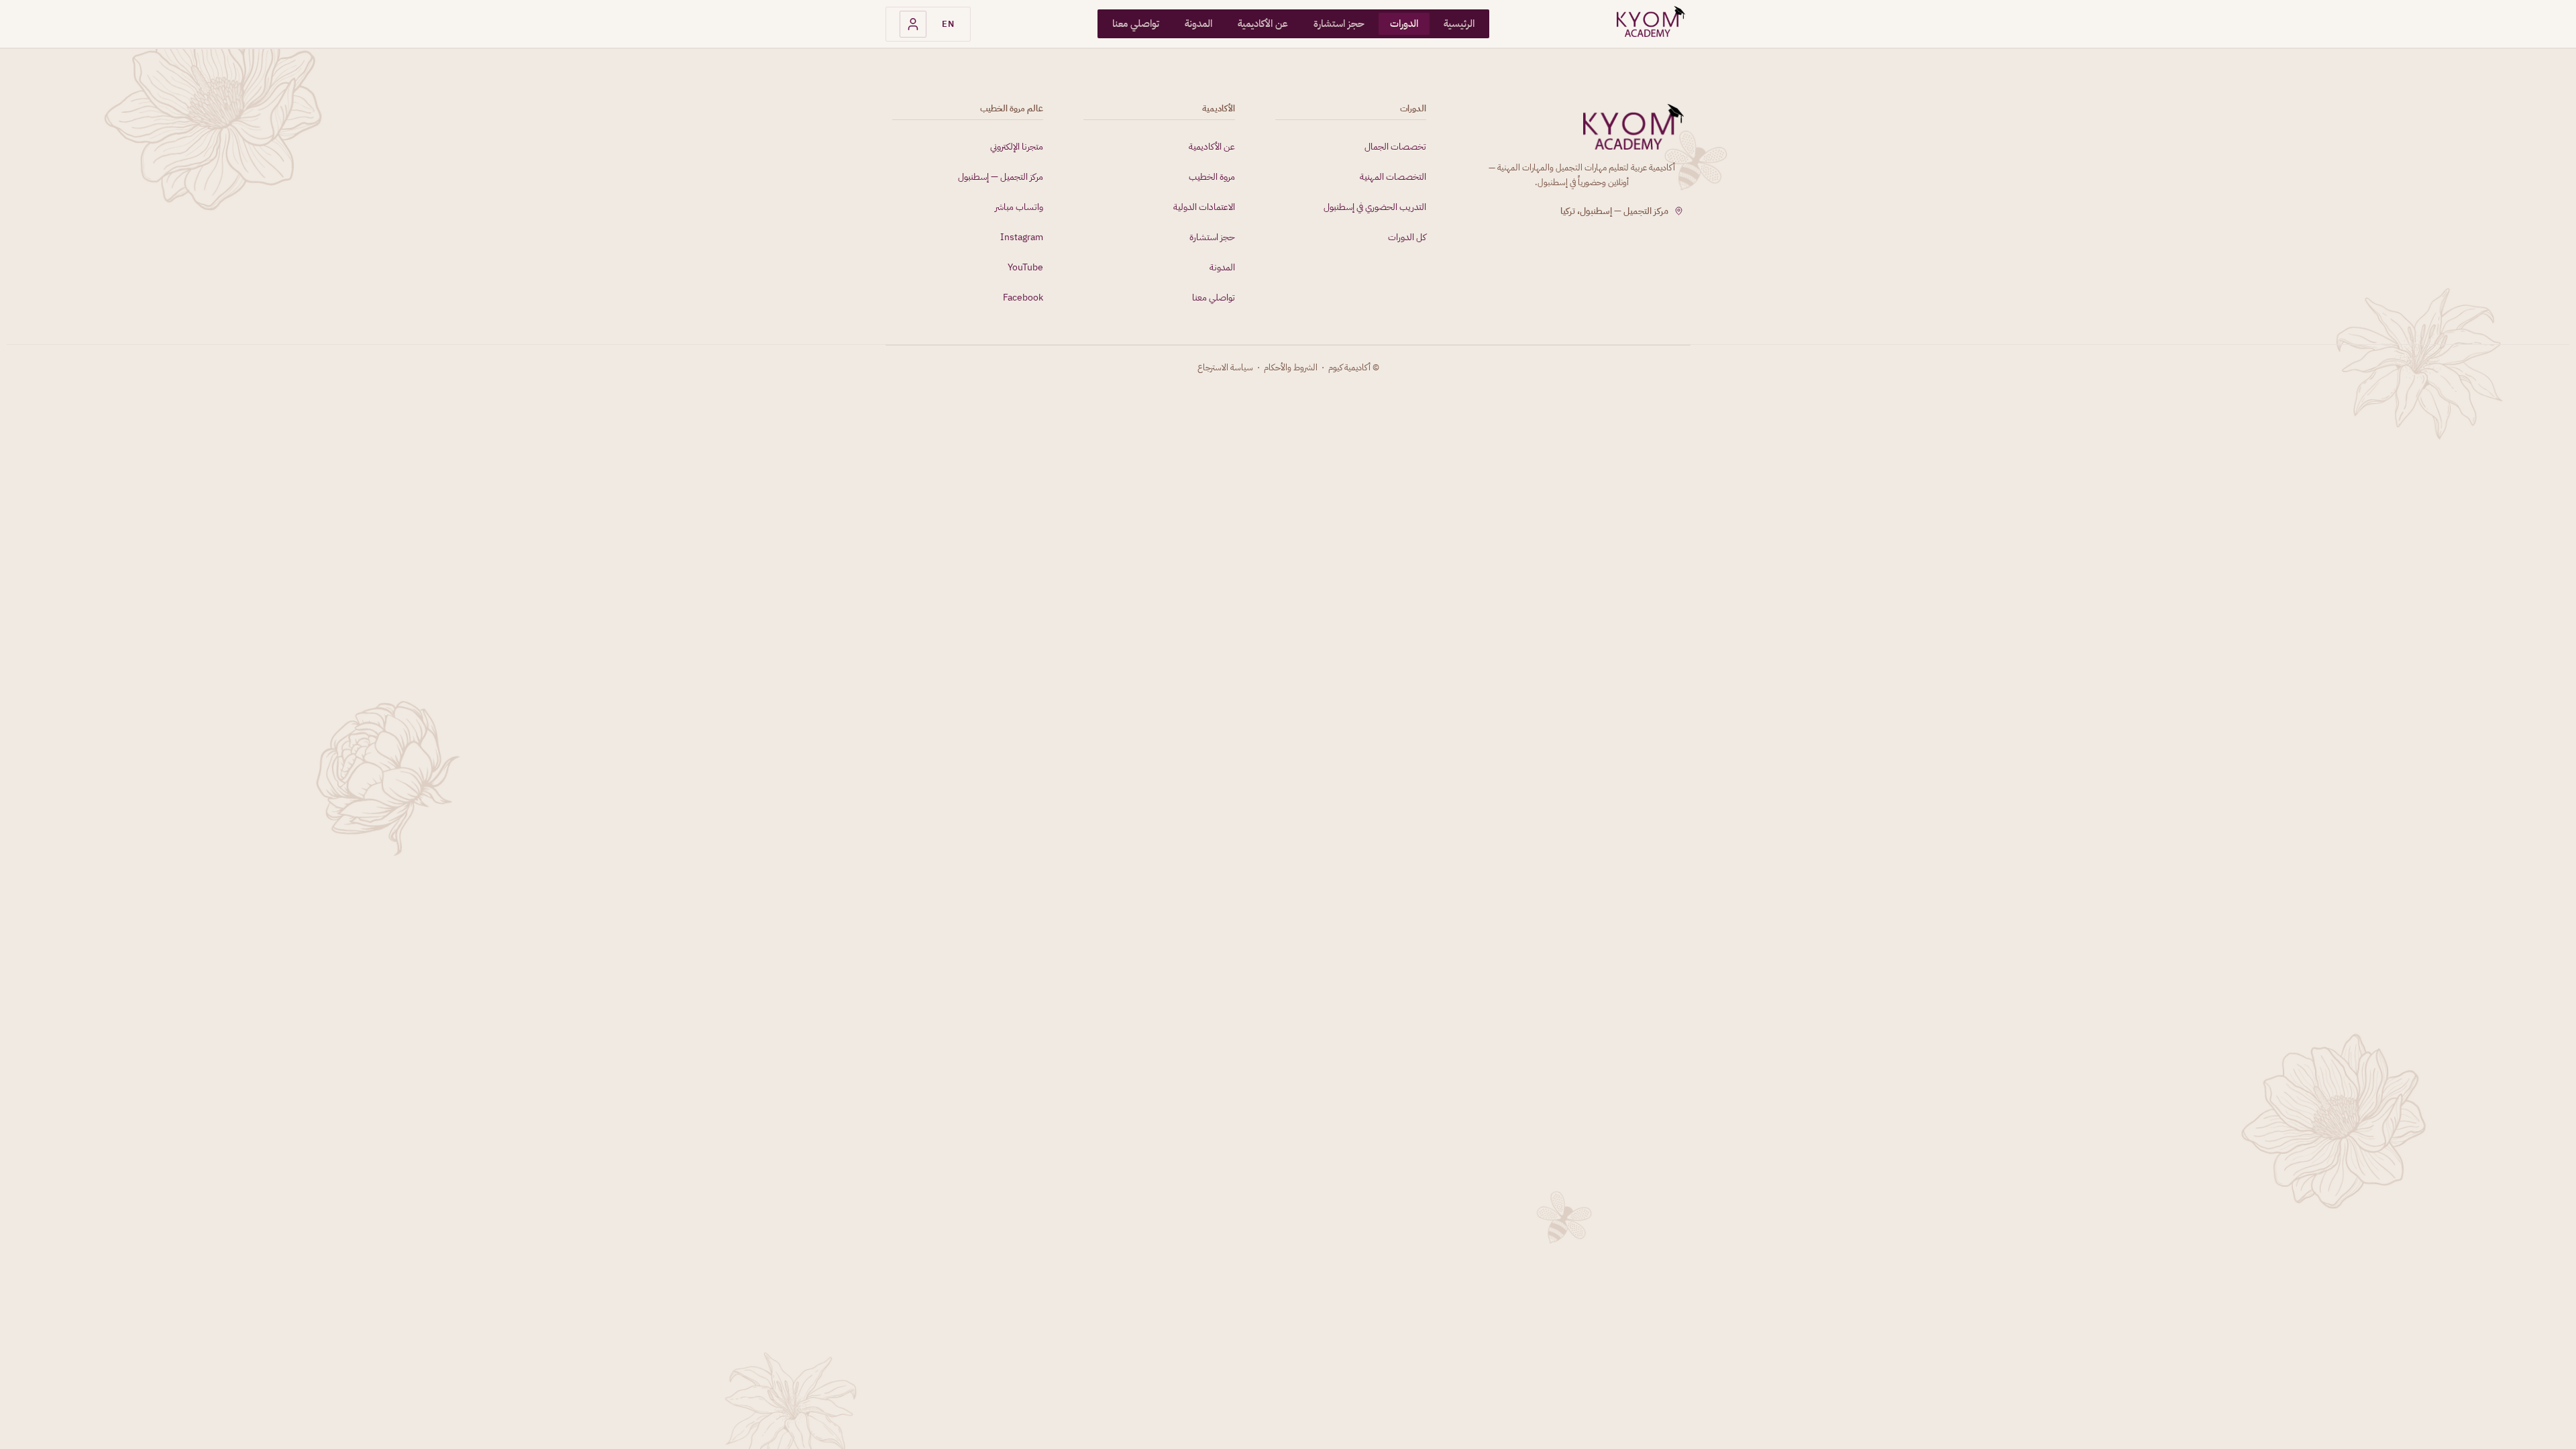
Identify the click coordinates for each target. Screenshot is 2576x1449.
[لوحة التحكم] (913, 24)
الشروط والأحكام (1291, 367)
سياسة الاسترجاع (1225, 367)
